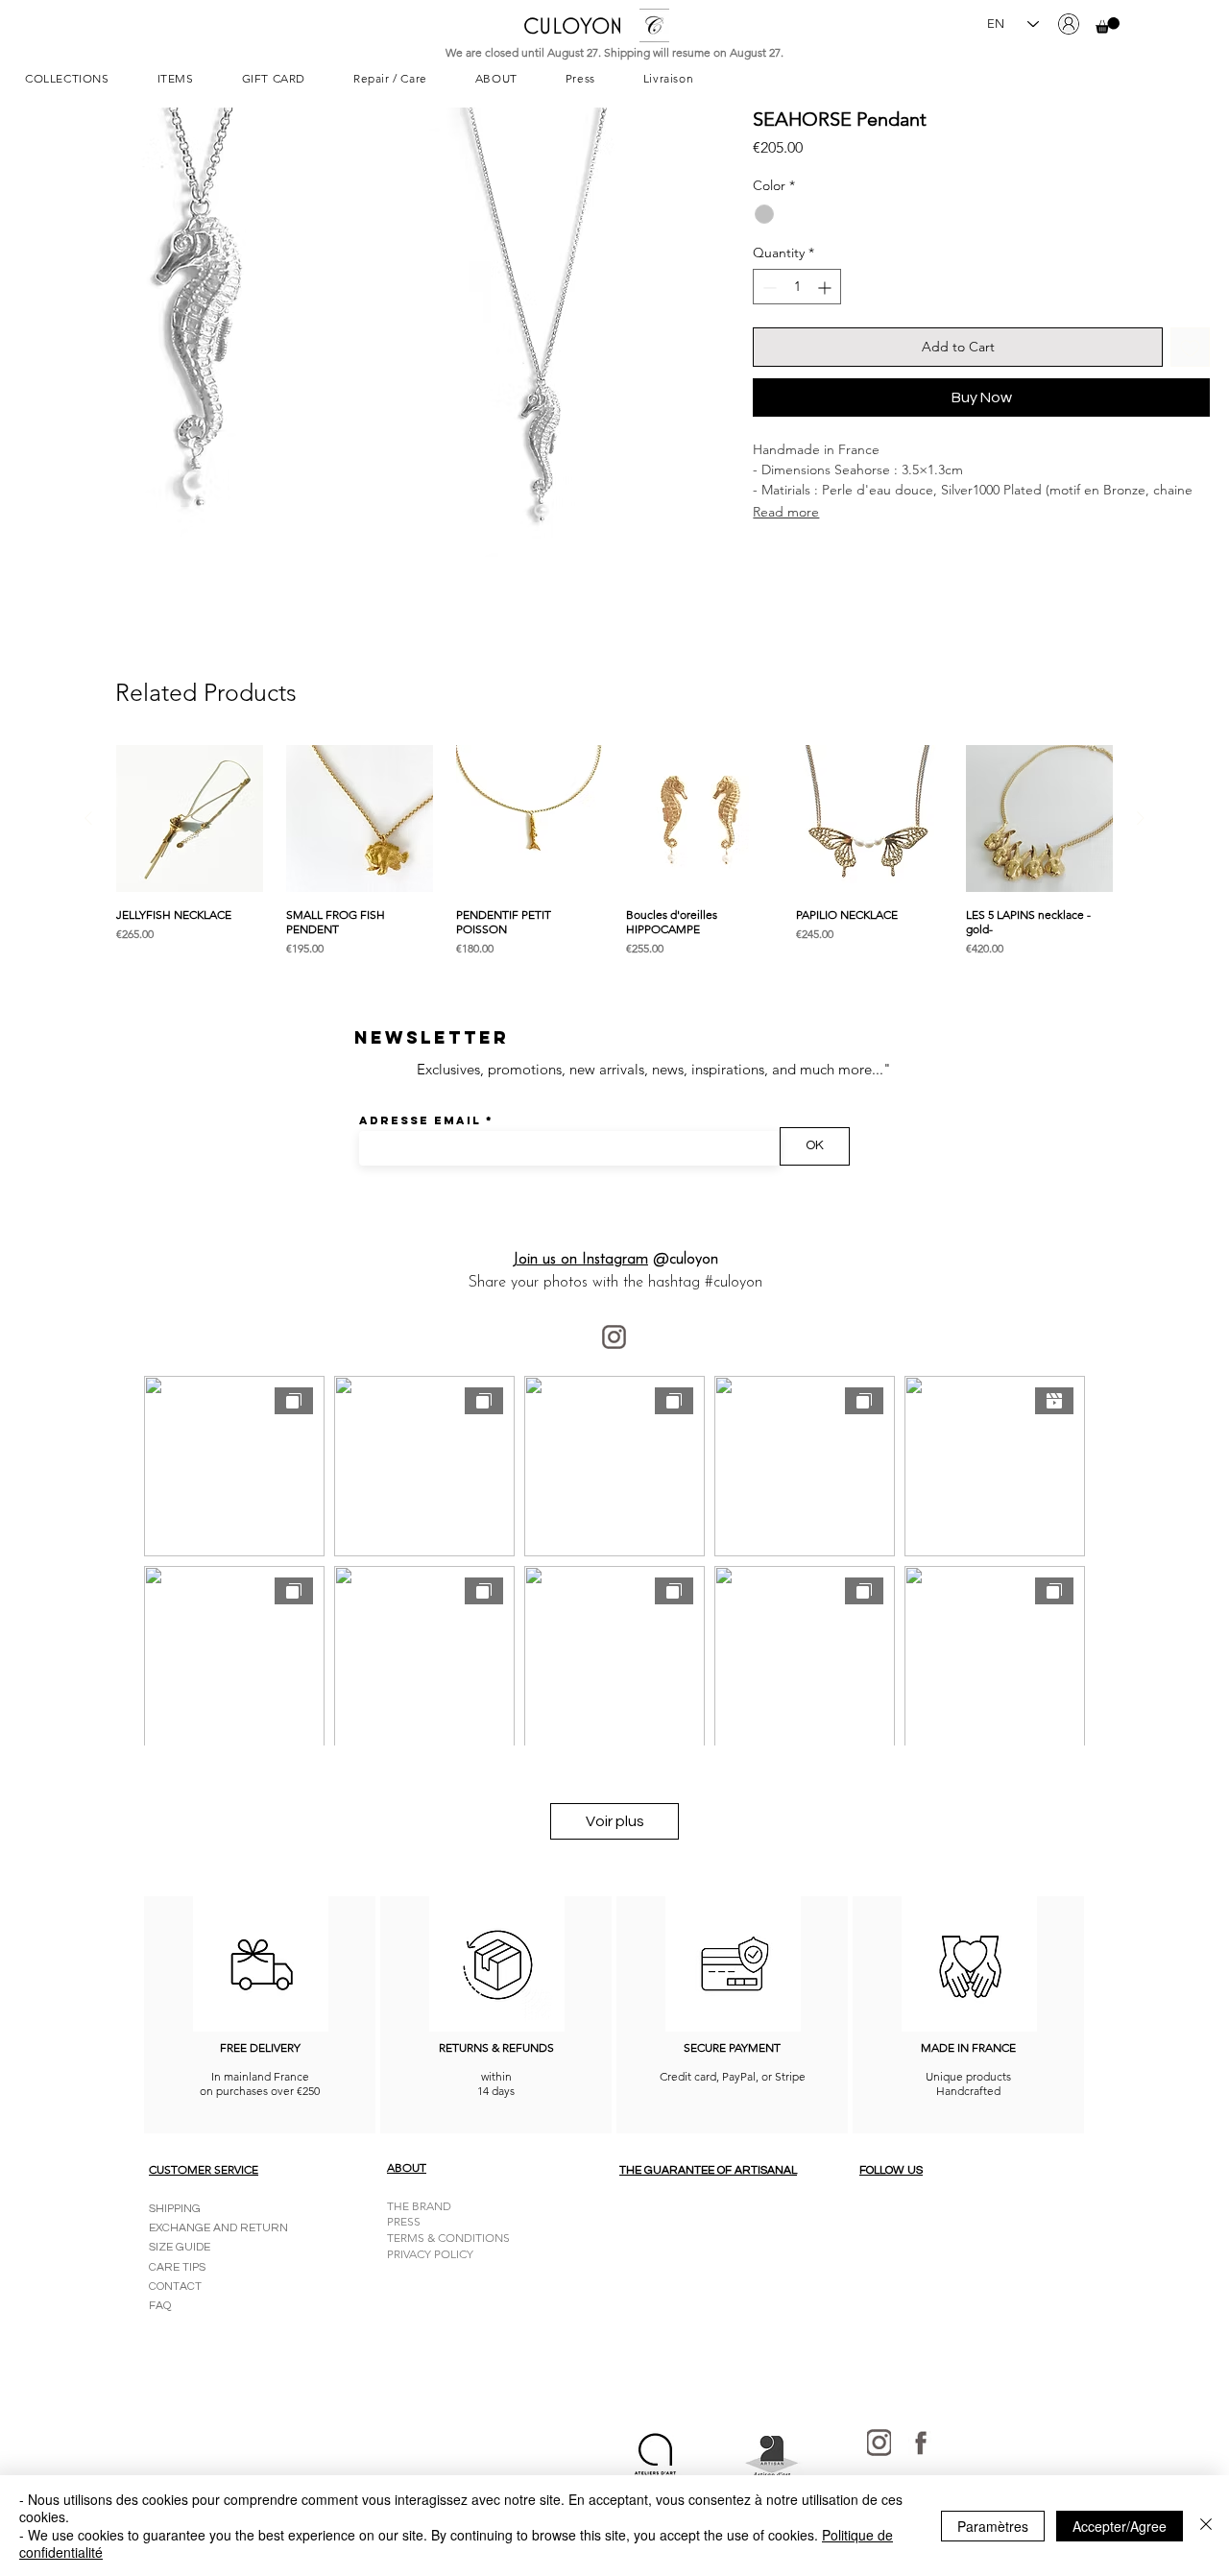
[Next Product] (1141, 818)
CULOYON (573, 25)
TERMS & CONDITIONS (448, 2238)
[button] (1108, 25)
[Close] (1206, 2526)
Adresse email (420, 1120)
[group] (614, 851)
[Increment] (826, 288)
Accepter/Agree (1120, 2526)
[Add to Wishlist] (1190, 348)
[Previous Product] (88, 818)
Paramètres (993, 2526)
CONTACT (175, 2287)
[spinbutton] (797, 288)
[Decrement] (768, 288)
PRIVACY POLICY (430, 2254)
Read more (786, 512)
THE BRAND (419, 2206)
